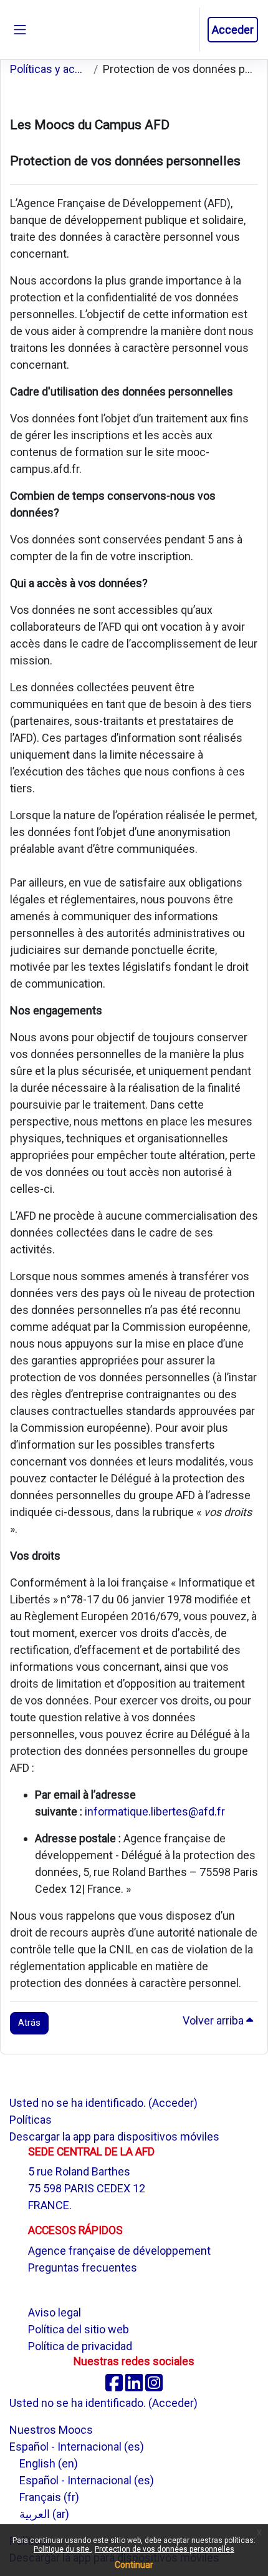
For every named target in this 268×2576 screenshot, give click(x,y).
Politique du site (62, 2549)
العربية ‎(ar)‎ (44, 2514)
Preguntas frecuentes (83, 2267)
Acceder (233, 30)
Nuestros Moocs (51, 2430)
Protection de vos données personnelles (165, 2549)
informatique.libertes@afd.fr (155, 1811)
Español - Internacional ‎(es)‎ (77, 2447)
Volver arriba (214, 2020)
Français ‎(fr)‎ (49, 2497)
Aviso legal (55, 2312)
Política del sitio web (79, 2329)
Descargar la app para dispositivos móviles (114, 2136)
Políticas (31, 2120)
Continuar (134, 2565)
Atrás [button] (29, 2023)
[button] (189, 30)
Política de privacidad (80, 2346)
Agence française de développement (119, 2251)
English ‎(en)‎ (49, 2463)
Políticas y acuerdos (49, 69)
